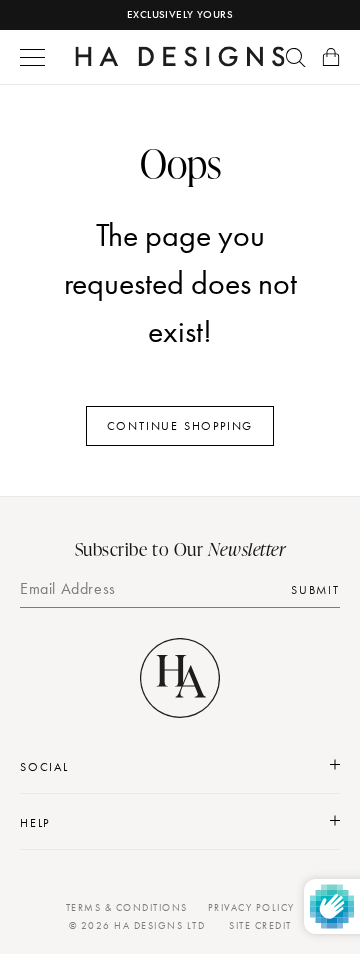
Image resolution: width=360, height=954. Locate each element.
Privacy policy (251, 907)
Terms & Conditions (127, 907)
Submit (315, 590)
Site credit (260, 925)
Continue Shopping (180, 426)
